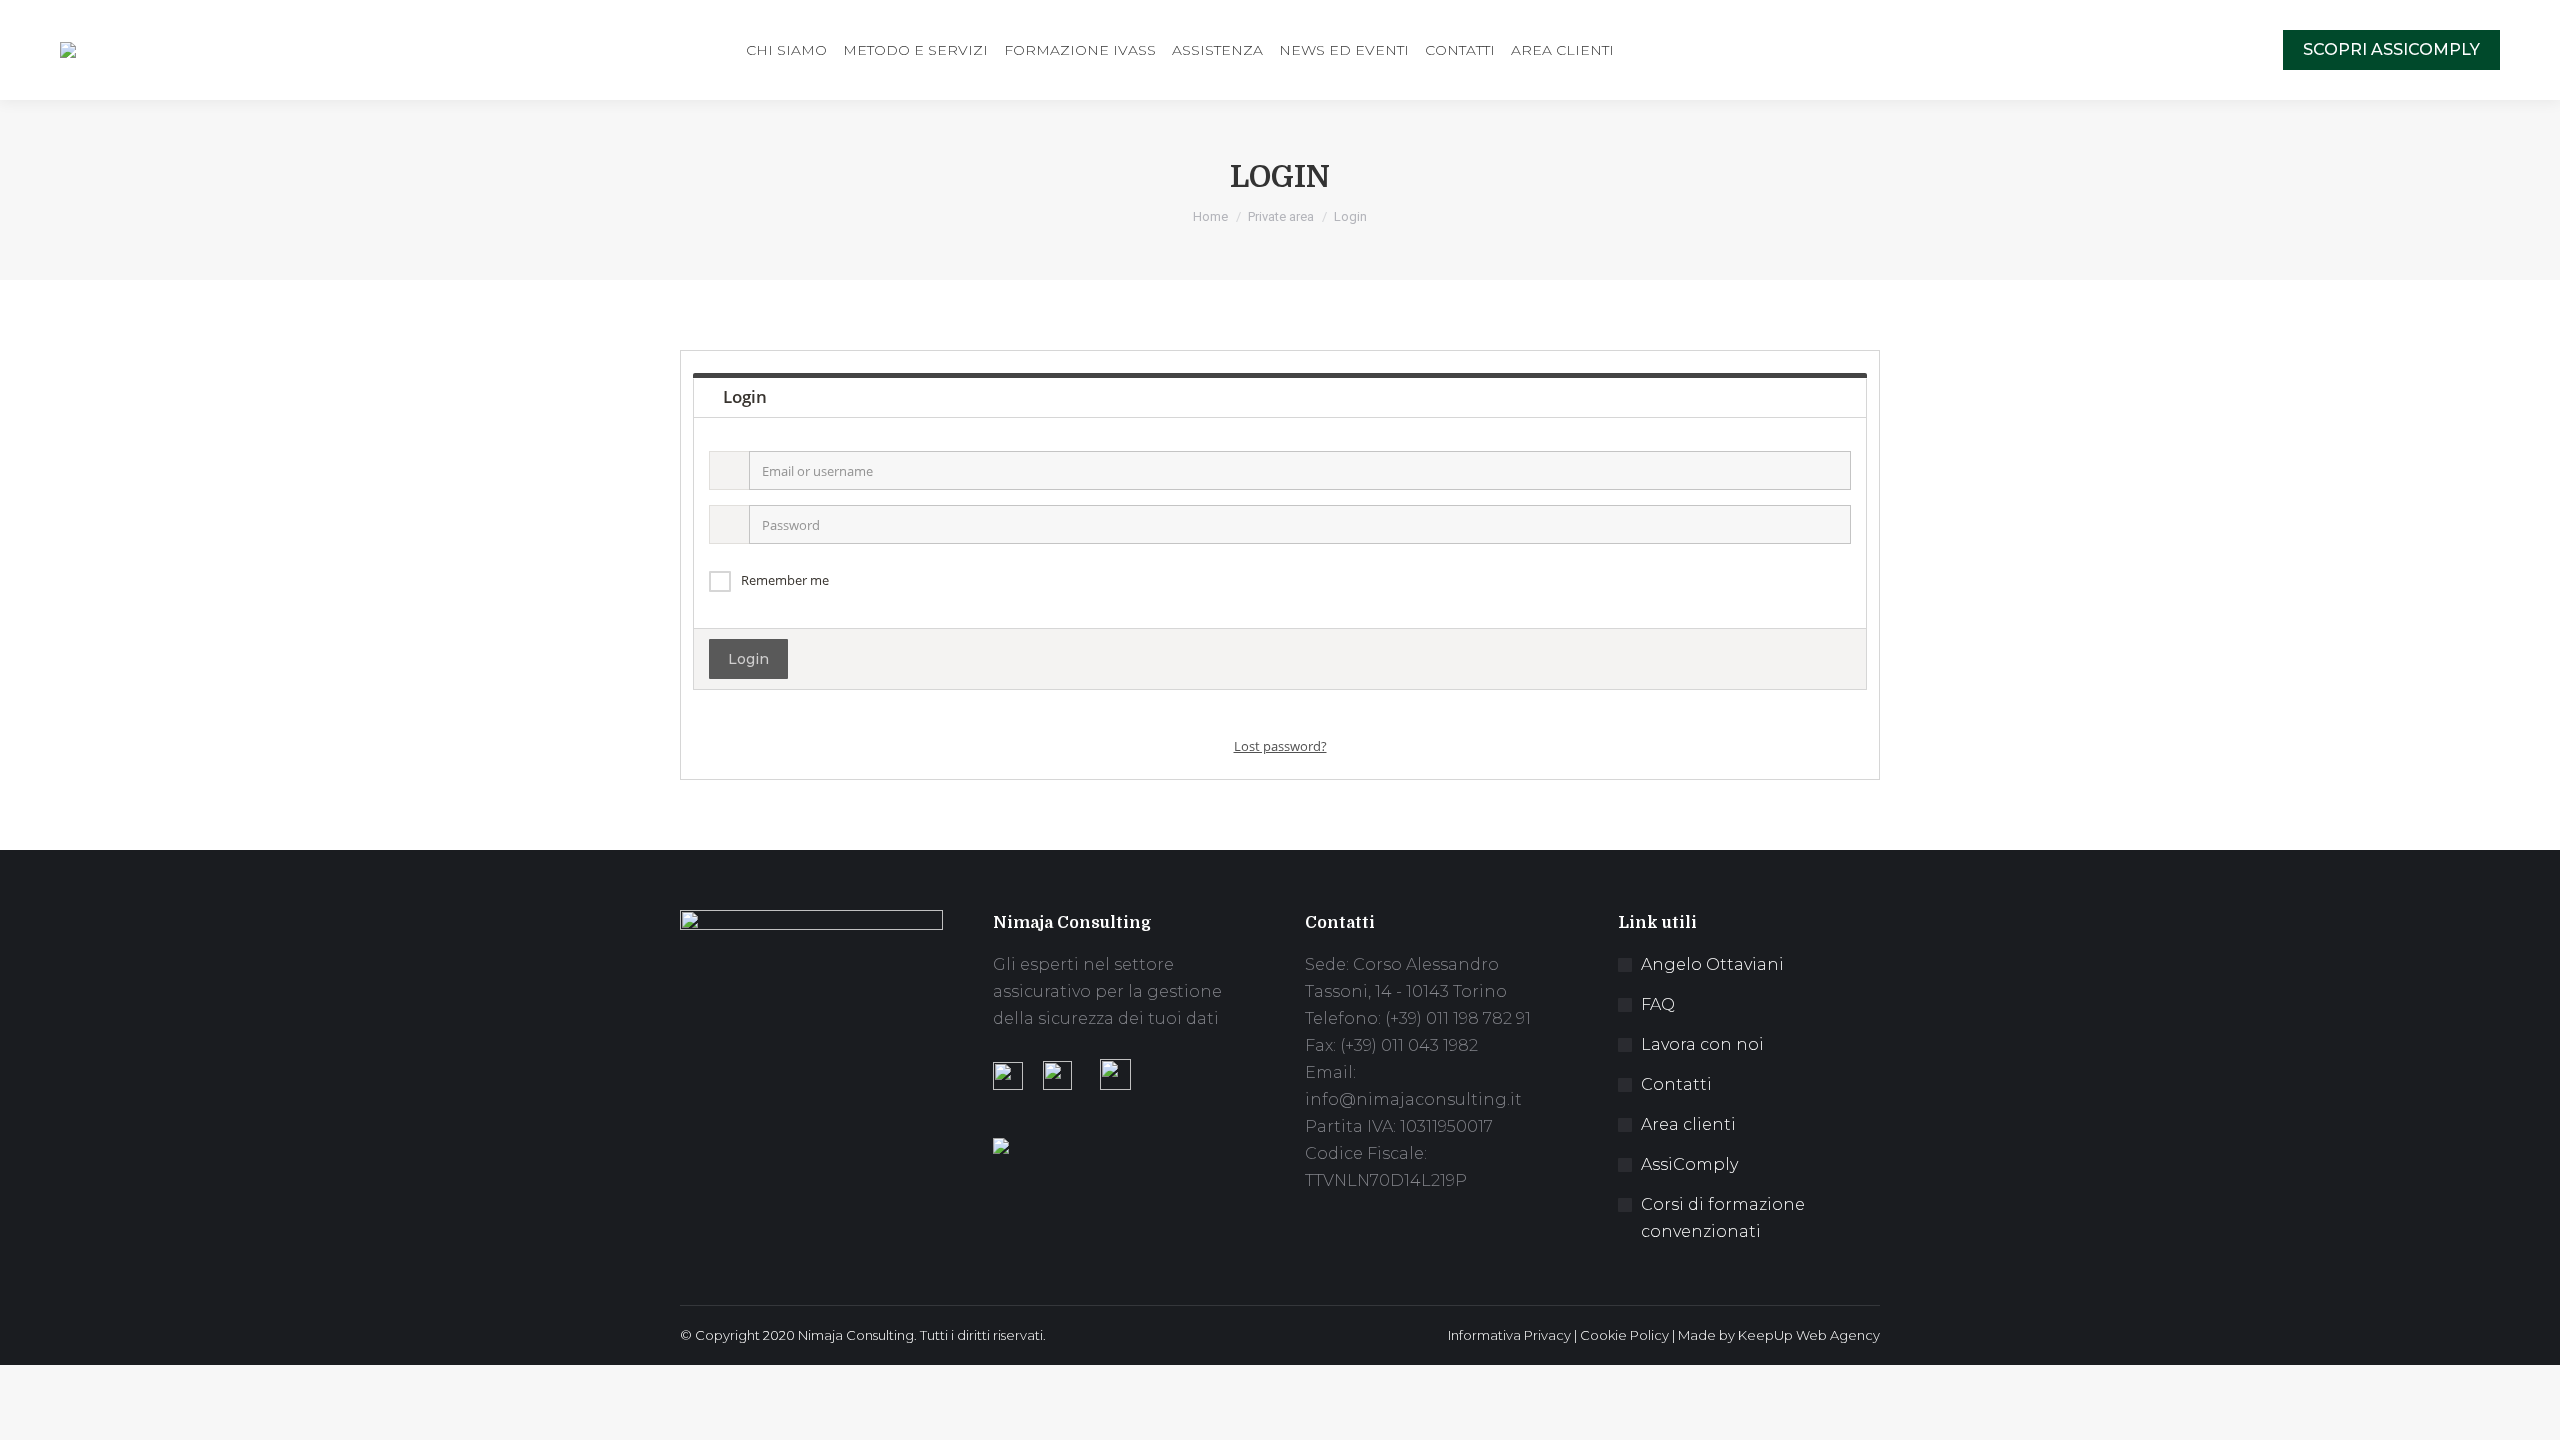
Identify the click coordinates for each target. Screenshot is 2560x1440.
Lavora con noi (1702, 1044)
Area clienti (1688, 1124)
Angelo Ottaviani (1712, 964)
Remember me (785, 580)
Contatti (1676, 1084)
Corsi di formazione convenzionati (1723, 1218)
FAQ (1658, 1004)
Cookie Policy (1624, 1335)
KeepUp (1765, 1335)
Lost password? (1280, 746)
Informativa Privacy (1509, 1335)
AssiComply (1689, 1164)
